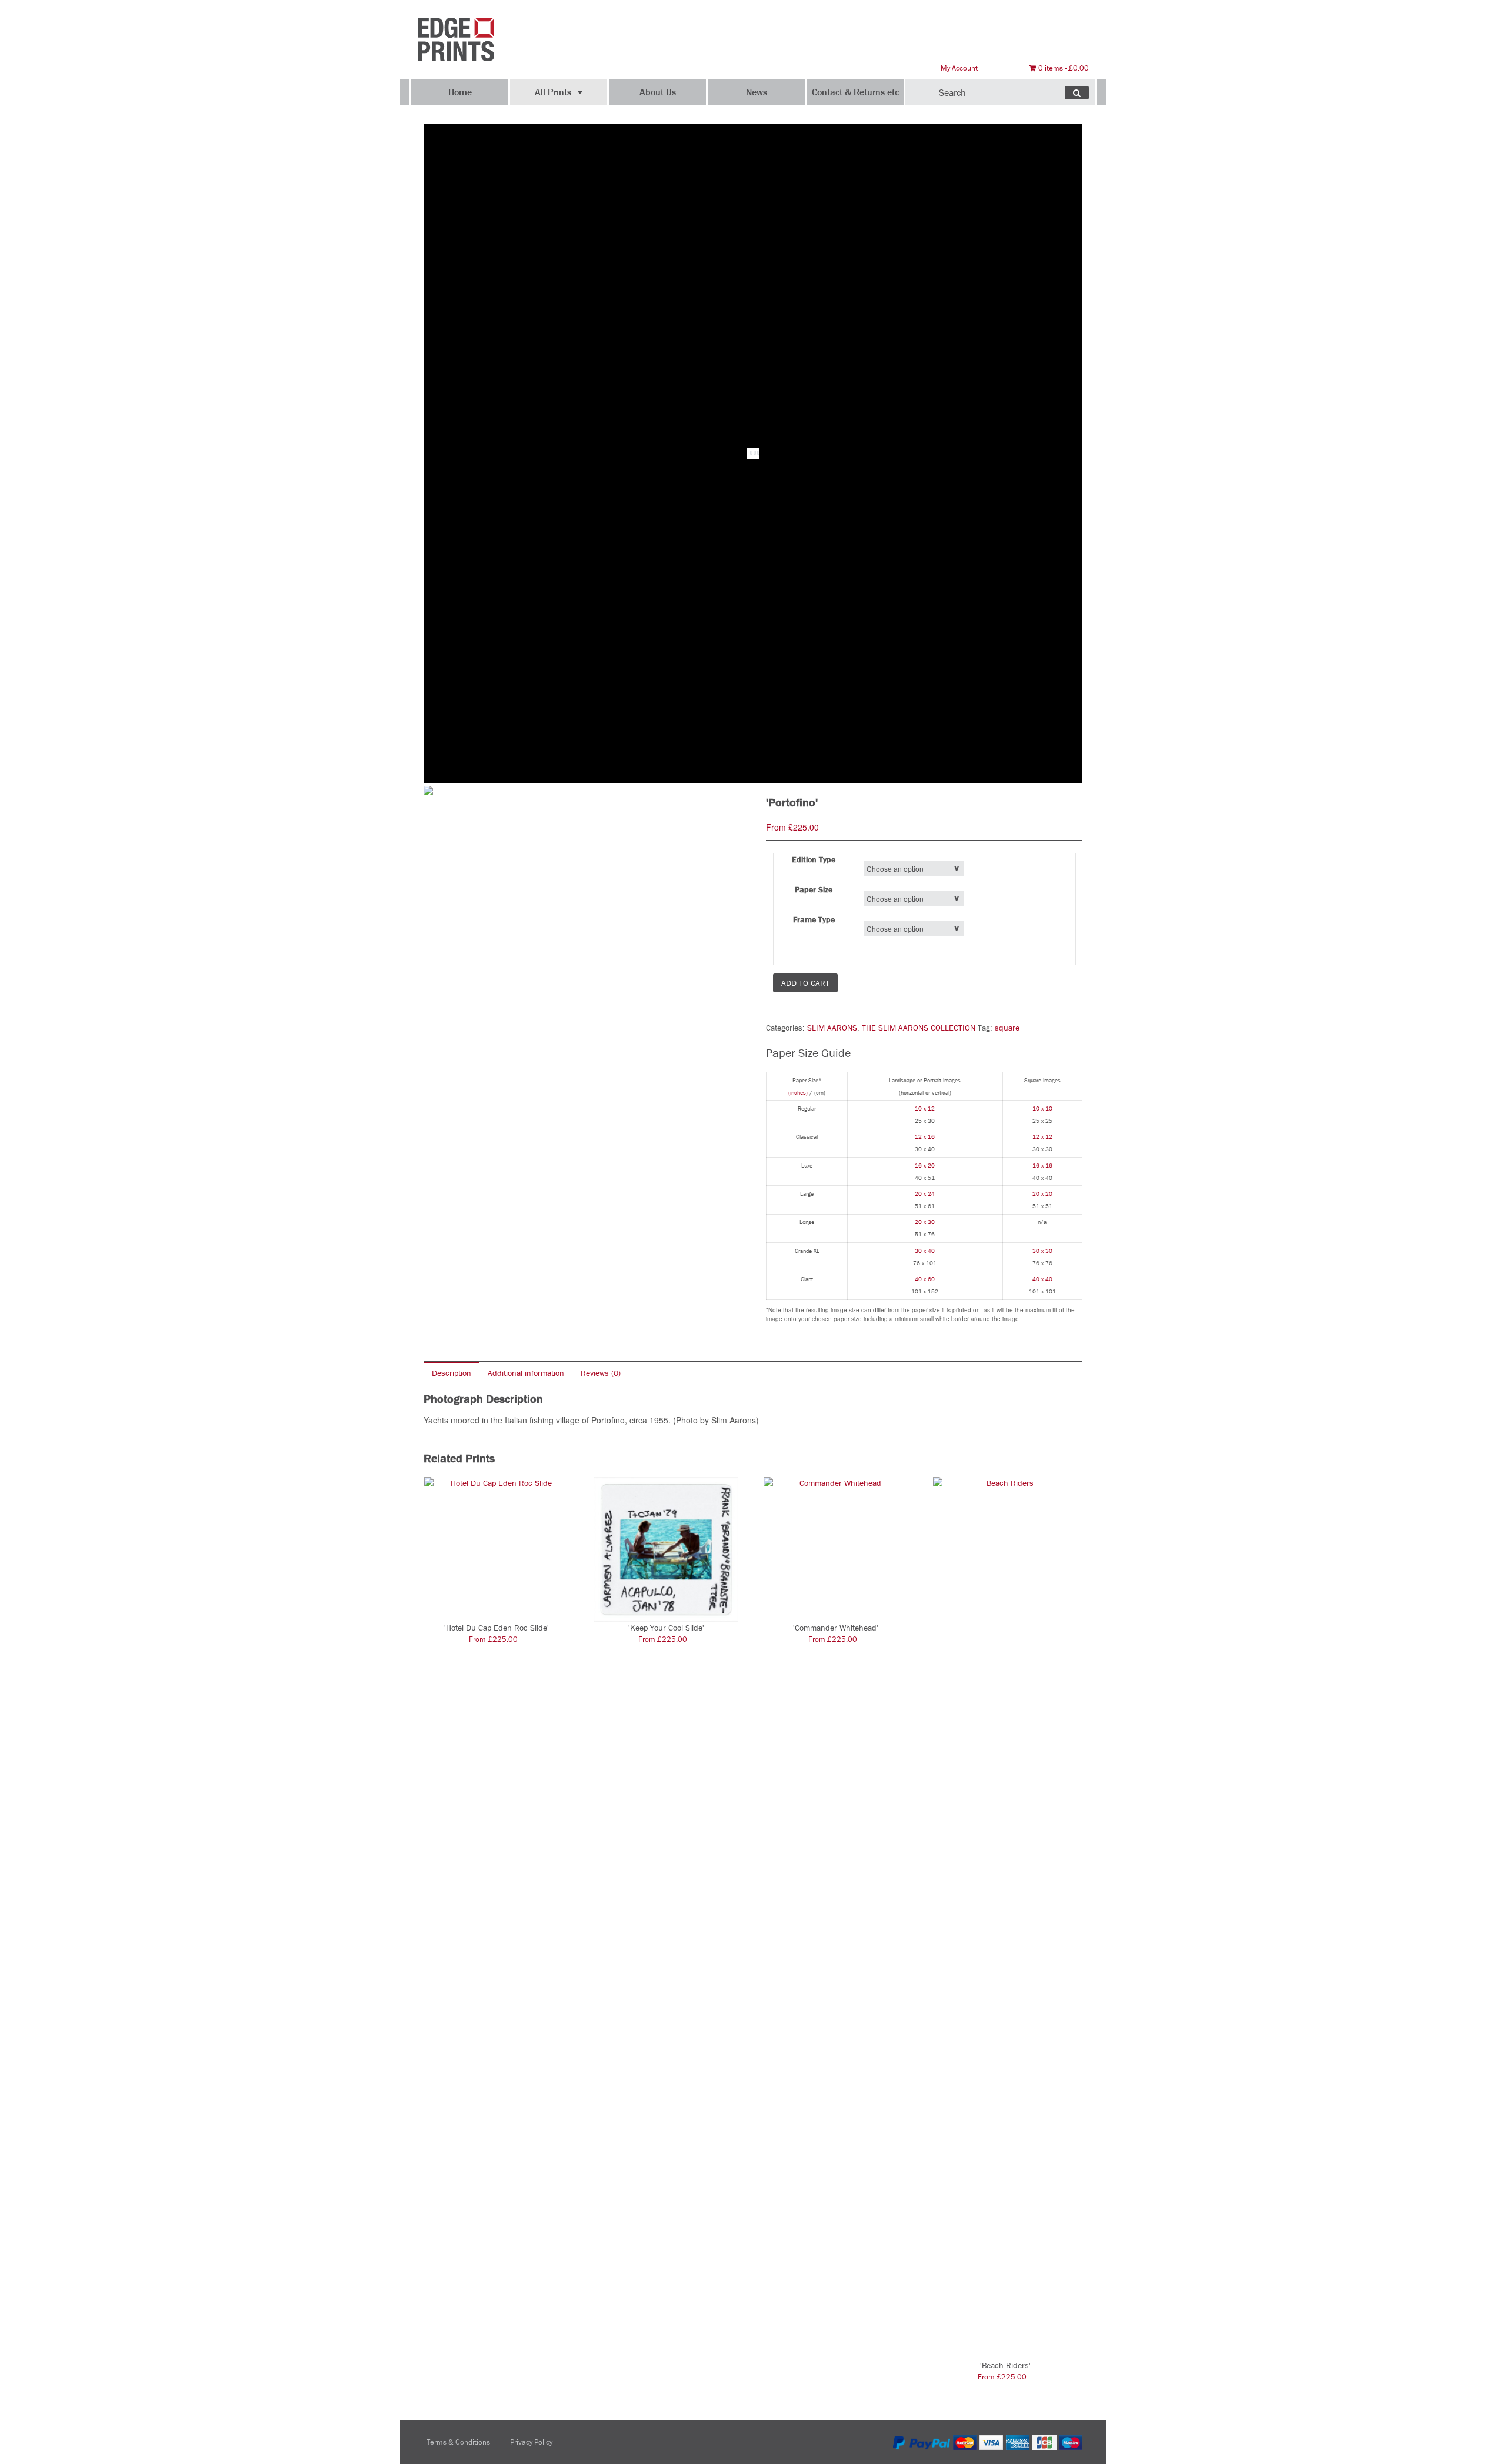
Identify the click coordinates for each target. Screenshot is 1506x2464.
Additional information (526, 1373)
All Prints (553, 92)
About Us (658, 92)
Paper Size (814, 889)
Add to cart (805, 983)
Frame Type (814, 919)
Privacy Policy (531, 2442)
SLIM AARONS (832, 1028)
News (757, 92)
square (1007, 1028)
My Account (959, 68)
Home (460, 92)
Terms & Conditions (458, 2442)
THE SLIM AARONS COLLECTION (919, 1028)
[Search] (1077, 93)
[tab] (452, 1373)
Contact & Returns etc (855, 92)
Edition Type (814, 859)
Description (452, 1373)
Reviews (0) (601, 1373)
